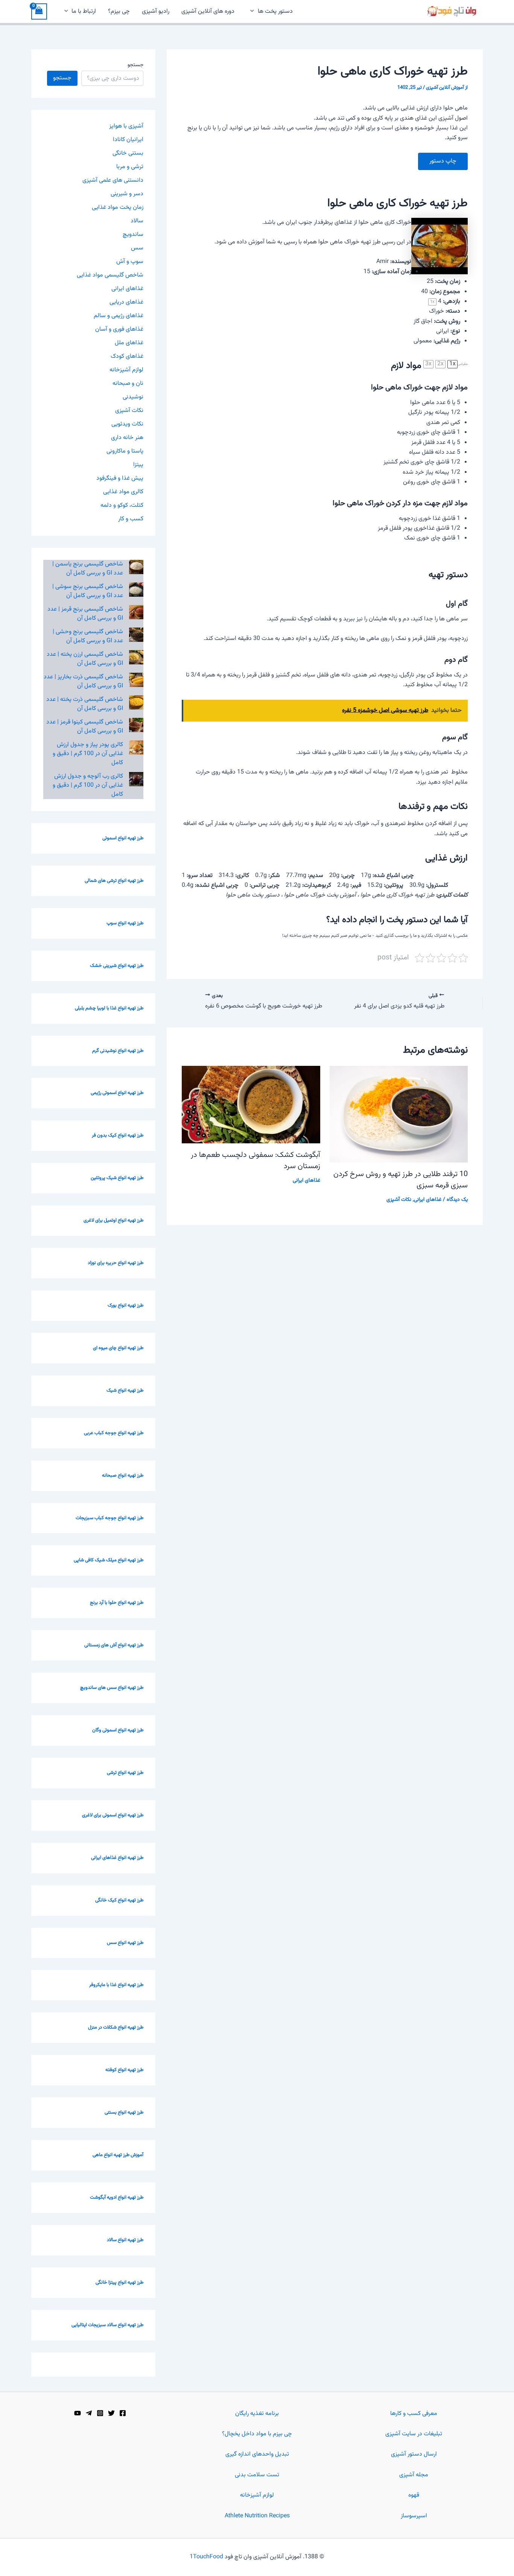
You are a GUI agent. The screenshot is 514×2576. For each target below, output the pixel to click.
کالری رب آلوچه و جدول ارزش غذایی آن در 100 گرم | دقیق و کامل (88, 785)
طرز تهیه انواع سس (125, 1943)
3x (428, 364)
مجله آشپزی (414, 2475)
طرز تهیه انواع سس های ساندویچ (112, 1688)
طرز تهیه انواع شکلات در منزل (116, 2027)
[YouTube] (78, 2413)
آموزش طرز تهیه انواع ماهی (118, 2155)
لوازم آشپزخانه (126, 370)
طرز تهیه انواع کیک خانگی (119, 1900)
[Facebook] (123, 2413)
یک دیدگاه (457, 1200)
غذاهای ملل (129, 343)
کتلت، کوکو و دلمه (122, 505)
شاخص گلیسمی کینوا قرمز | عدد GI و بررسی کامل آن (85, 727)
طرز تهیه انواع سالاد (125, 2240)
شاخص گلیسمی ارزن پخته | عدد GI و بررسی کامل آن (85, 659)
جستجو (135, 65)
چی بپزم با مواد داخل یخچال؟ (257, 2434)
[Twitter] (111, 2413)
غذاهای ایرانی (428, 1200)
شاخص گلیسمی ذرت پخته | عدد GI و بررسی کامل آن (85, 704)
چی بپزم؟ (119, 11)
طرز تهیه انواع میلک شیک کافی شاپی (109, 1560)
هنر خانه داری (127, 438)
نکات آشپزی (399, 1200)
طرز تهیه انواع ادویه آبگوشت (117, 2198)
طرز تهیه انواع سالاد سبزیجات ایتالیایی (107, 2325)
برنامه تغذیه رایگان (257, 2414)
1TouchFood (206, 2557)
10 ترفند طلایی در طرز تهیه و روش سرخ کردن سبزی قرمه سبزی (401, 1180)
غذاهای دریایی (126, 302)
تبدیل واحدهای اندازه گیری (257, 2454)
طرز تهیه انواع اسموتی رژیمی (117, 1093)
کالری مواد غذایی (123, 492)
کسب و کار (131, 519)
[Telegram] (89, 2413)
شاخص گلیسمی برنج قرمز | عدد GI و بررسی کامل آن (85, 614)
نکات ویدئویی (127, 424)
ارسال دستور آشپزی (414, 2454)
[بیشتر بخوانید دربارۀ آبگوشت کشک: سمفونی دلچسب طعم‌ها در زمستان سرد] (251, 1105)
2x (440, 364)
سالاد (137, 221)
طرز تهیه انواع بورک (125, 1305)
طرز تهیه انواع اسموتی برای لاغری (113, 1815)
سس (137, 248)
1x (452, 364)
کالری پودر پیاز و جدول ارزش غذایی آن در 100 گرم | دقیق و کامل (88, 754)
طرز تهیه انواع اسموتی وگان (118, 1730)
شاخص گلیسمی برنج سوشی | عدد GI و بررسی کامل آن (88, 591)
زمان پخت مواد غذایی (118, 207)
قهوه (414, 2495)
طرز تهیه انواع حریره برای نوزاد (116, 1263)
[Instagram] (100, 2413)
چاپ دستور (443, 161)
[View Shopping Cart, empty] (39, 11)
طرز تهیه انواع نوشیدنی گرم (118, 1051)
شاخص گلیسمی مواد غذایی (110, 275)
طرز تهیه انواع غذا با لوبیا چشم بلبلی (109, 1008)
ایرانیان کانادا (128, 140)
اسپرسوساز (414, 2516)
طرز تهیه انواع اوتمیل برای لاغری (113, 1220)
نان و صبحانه (128, 384)
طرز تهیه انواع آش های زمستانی (114, 1645)
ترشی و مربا (130, 167)
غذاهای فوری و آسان (119, 329)
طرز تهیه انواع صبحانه (123, 1476)
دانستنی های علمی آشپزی (113, 180)
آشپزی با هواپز (126, 126)
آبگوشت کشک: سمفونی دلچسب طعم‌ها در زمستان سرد (255, 1161)
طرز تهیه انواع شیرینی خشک (117, 966)
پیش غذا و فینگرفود (120, 478)
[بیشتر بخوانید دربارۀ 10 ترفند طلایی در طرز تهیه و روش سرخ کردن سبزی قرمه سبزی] (399, 1115)
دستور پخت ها (275, 11)
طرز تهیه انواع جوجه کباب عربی (114, 1433)
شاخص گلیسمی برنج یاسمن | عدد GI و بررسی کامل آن (88, 569)
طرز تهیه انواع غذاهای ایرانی (117, 1858)
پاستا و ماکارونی (125, 451)
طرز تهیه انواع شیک (125, 1391)
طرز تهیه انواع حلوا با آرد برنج (117, 1603)
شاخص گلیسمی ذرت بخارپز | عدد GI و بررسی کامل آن (83, 682)
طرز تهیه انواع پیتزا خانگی (119, 2283)
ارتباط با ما (84, 11)
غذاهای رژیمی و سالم (119, 316)
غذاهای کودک (127, 356)
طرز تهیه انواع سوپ (125, 923)
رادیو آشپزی (156, 11)
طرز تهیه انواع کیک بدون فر (118, 1135)
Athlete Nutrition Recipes (257, 2516)
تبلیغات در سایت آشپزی (414, 2434)
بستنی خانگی (128, 153)
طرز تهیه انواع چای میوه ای (118, 1348)
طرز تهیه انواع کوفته (124, 2070)
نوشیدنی (133, 397)
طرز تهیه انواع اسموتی (123, 838)
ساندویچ (133, 235)
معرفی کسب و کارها (414, 2414)
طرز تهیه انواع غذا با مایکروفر (116, 1985)
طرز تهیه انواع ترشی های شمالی (114, 881)
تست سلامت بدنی (257, 2475)
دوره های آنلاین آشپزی (208, 11)
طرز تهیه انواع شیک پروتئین (117, 1178)
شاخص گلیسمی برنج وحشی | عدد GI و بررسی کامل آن (88, 636)
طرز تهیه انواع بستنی (124, 2112)
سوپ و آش (130, 262)
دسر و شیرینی (127, 194)
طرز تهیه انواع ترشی (125, 1773)
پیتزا (138, 465)
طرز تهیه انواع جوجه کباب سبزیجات (109, 1518)
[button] (252, 12)
